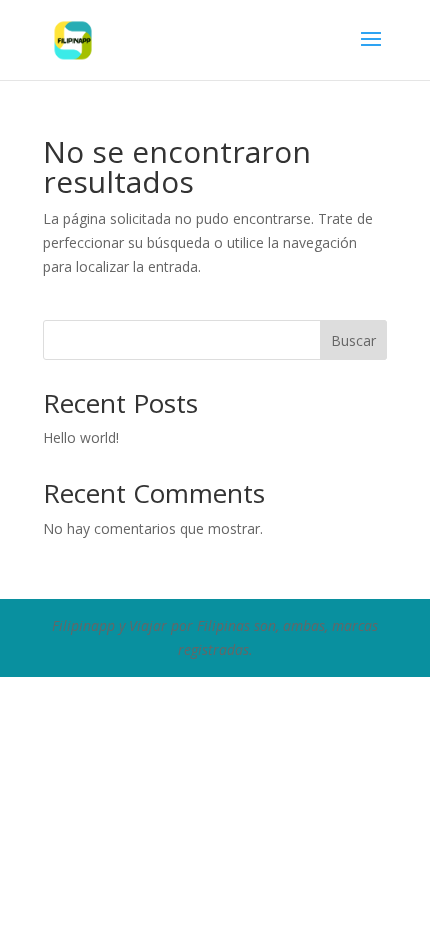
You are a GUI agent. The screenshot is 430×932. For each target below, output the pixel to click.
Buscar (353, 340)
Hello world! (81, 437)
